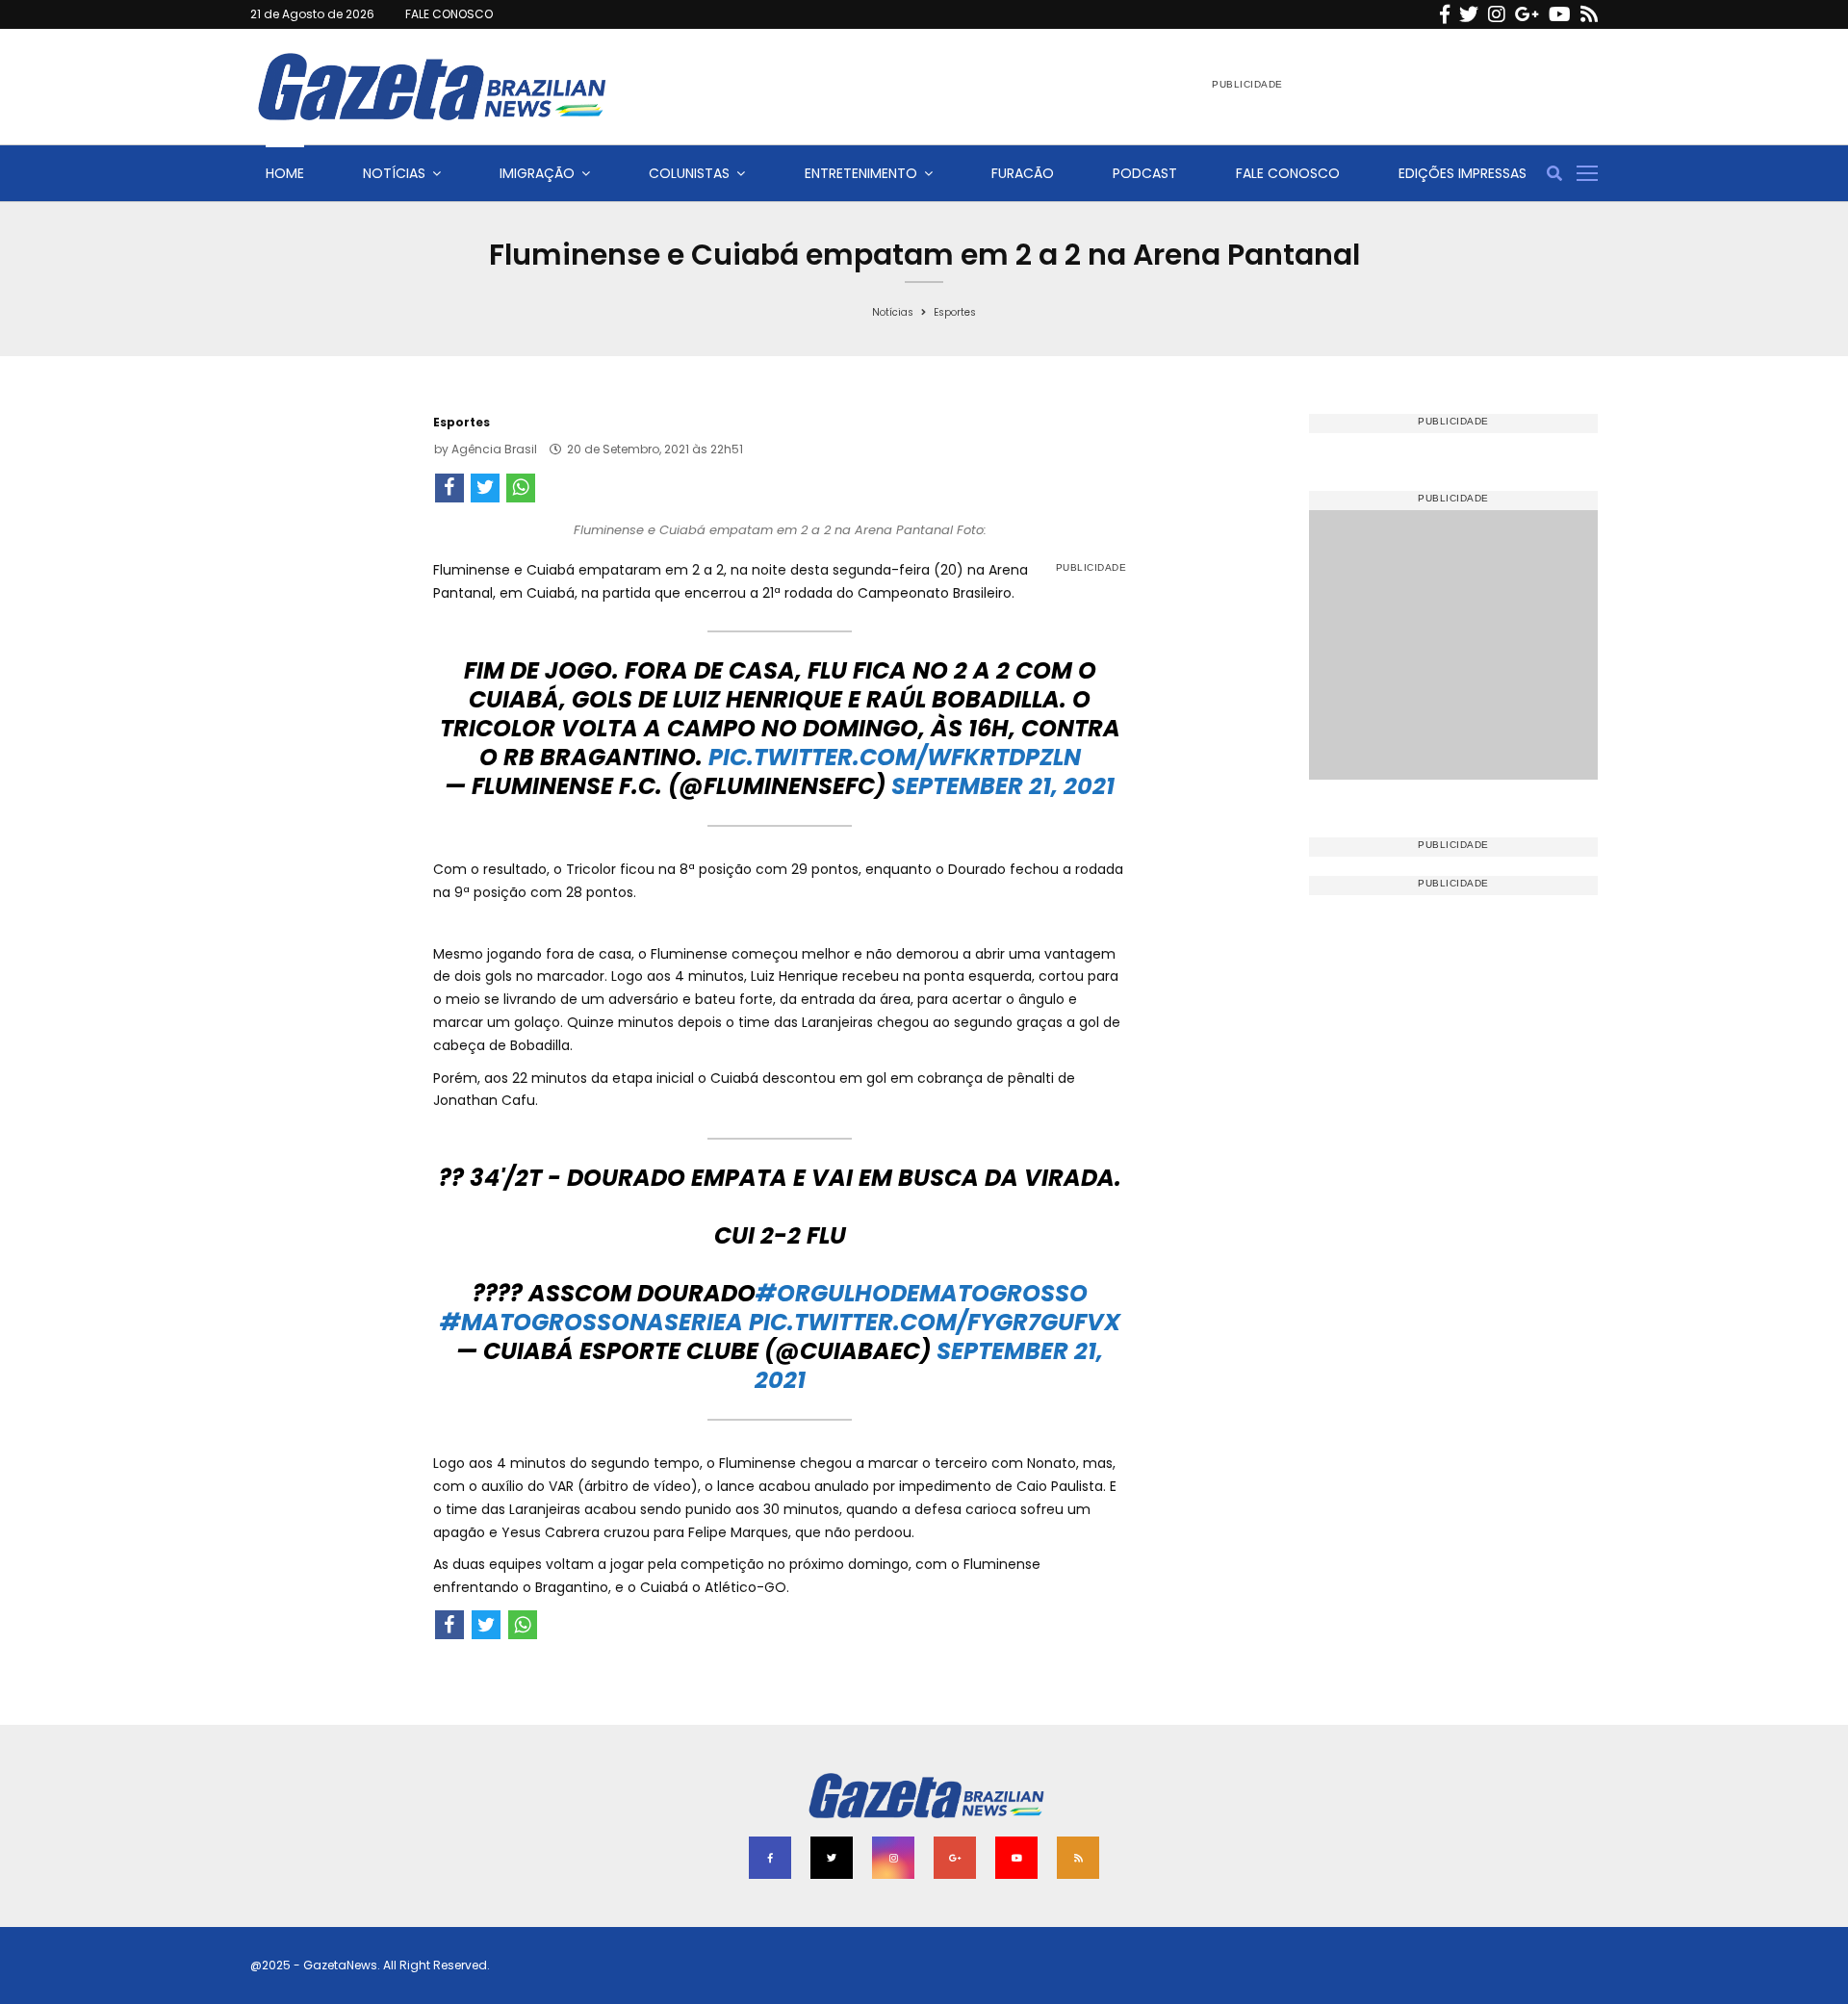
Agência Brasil (494, 449)
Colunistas (689, 173)
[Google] (1527, 14)
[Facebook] (1445, 14)
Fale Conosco (1288, 173)
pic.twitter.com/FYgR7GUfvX (935, 1322)
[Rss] (1589, 14)
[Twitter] (1469, 14)
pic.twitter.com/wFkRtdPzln (895, 757)
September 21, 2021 (1003, 786)
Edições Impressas (1463, 173)
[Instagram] (1497, 14)
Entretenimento (861, 173)
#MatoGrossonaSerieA (591, 1322)
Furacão (1023, 173)
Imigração (537, 173)
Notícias (394, 173)
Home (285, 173)
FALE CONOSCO (449, 14)
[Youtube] (1560, 14)
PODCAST (1145, 173)
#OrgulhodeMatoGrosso (922, 1293)
